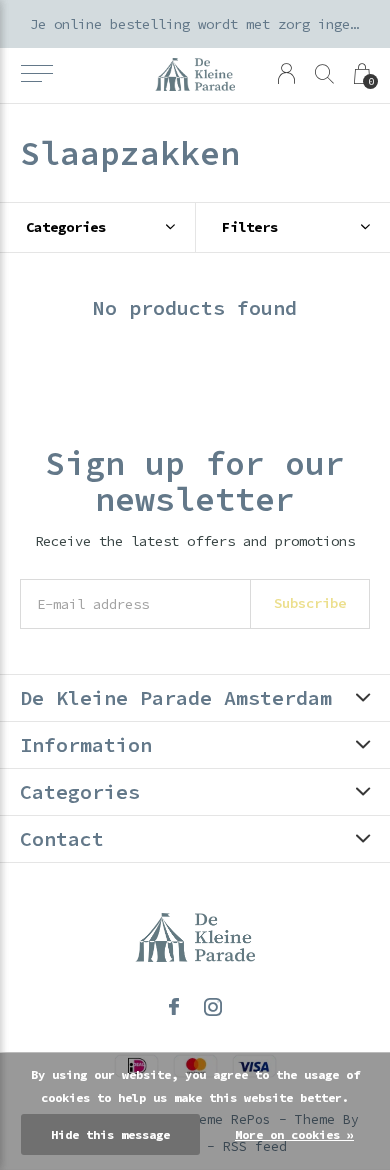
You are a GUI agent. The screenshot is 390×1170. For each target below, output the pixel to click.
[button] (36, 74)
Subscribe (310, 603)
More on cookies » (294, 1134)
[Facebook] (174, 1007)
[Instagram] (213, 1007)
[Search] (324, 73)
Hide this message (110, 1134)
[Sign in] (286, 73)
